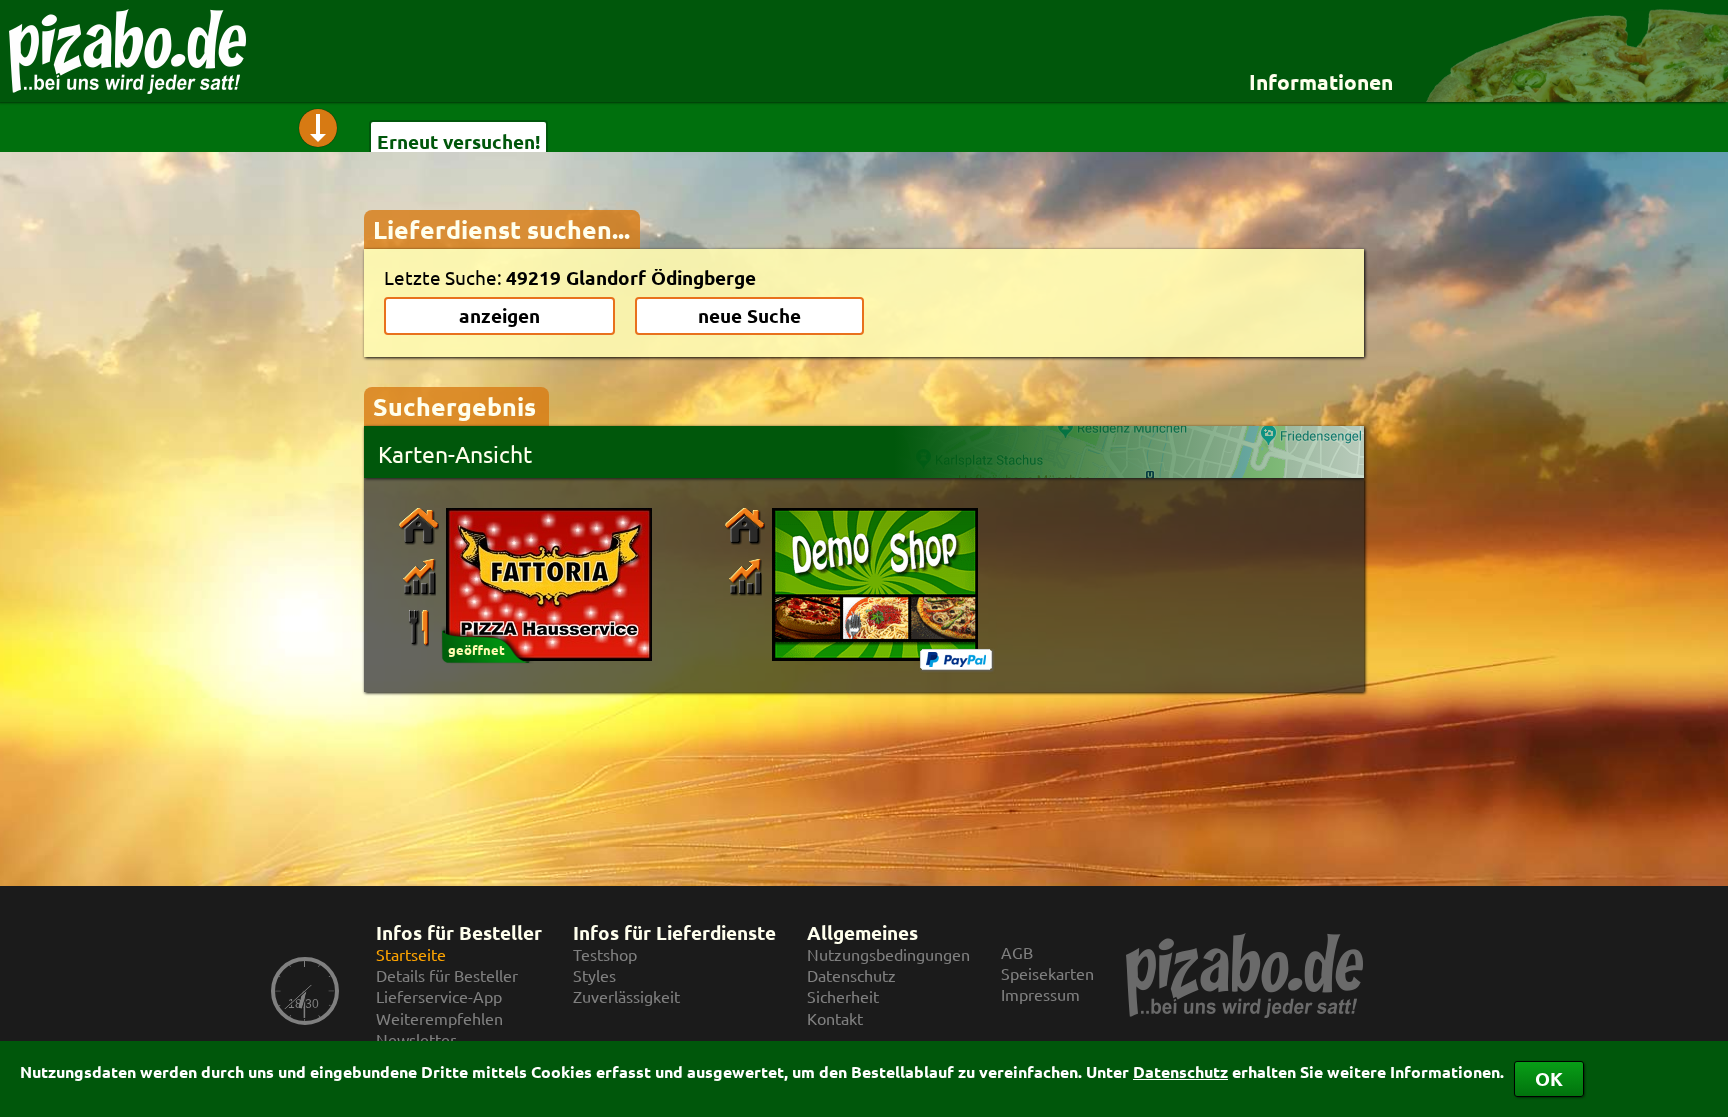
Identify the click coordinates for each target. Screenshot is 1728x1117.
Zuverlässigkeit (626, 996)
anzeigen (499, 315)
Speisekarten (1047, 973)
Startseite (411, 954)
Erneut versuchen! (458, 141)
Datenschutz (1180, 1071)
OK (1549, 1078)
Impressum (1040, 994)
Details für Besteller (447, 975)
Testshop (605, 954)
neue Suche (749, 315)
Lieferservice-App (439, 996)
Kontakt (835, 1018)
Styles (594, 975)
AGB (1017, 952)
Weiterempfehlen (439, 1018)
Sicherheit (843, 996)
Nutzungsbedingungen (888, 954)
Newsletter (416, 1039)
